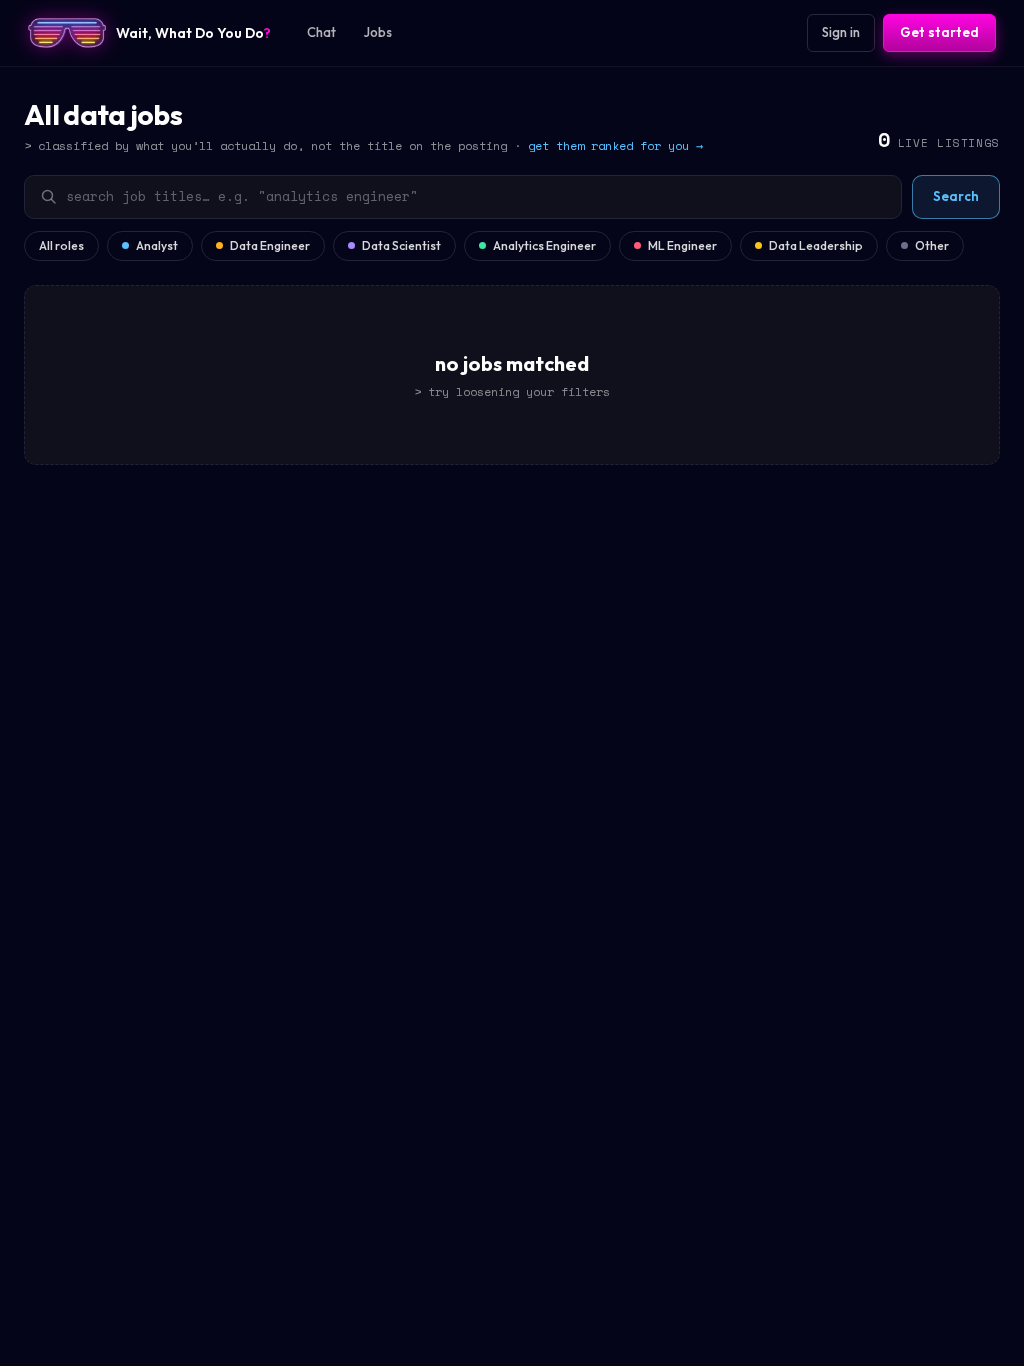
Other (932, 245)
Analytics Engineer (544, 245)
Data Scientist (401, 245)
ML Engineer (682, 245)
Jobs (378, 32)
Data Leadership (816, 245)
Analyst (157, 245)
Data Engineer (270, 245)
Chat (321, 32)
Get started (939, 32)
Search (956, 196)
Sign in (841, 32)
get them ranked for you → (615, 145)
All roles (61, 245)
